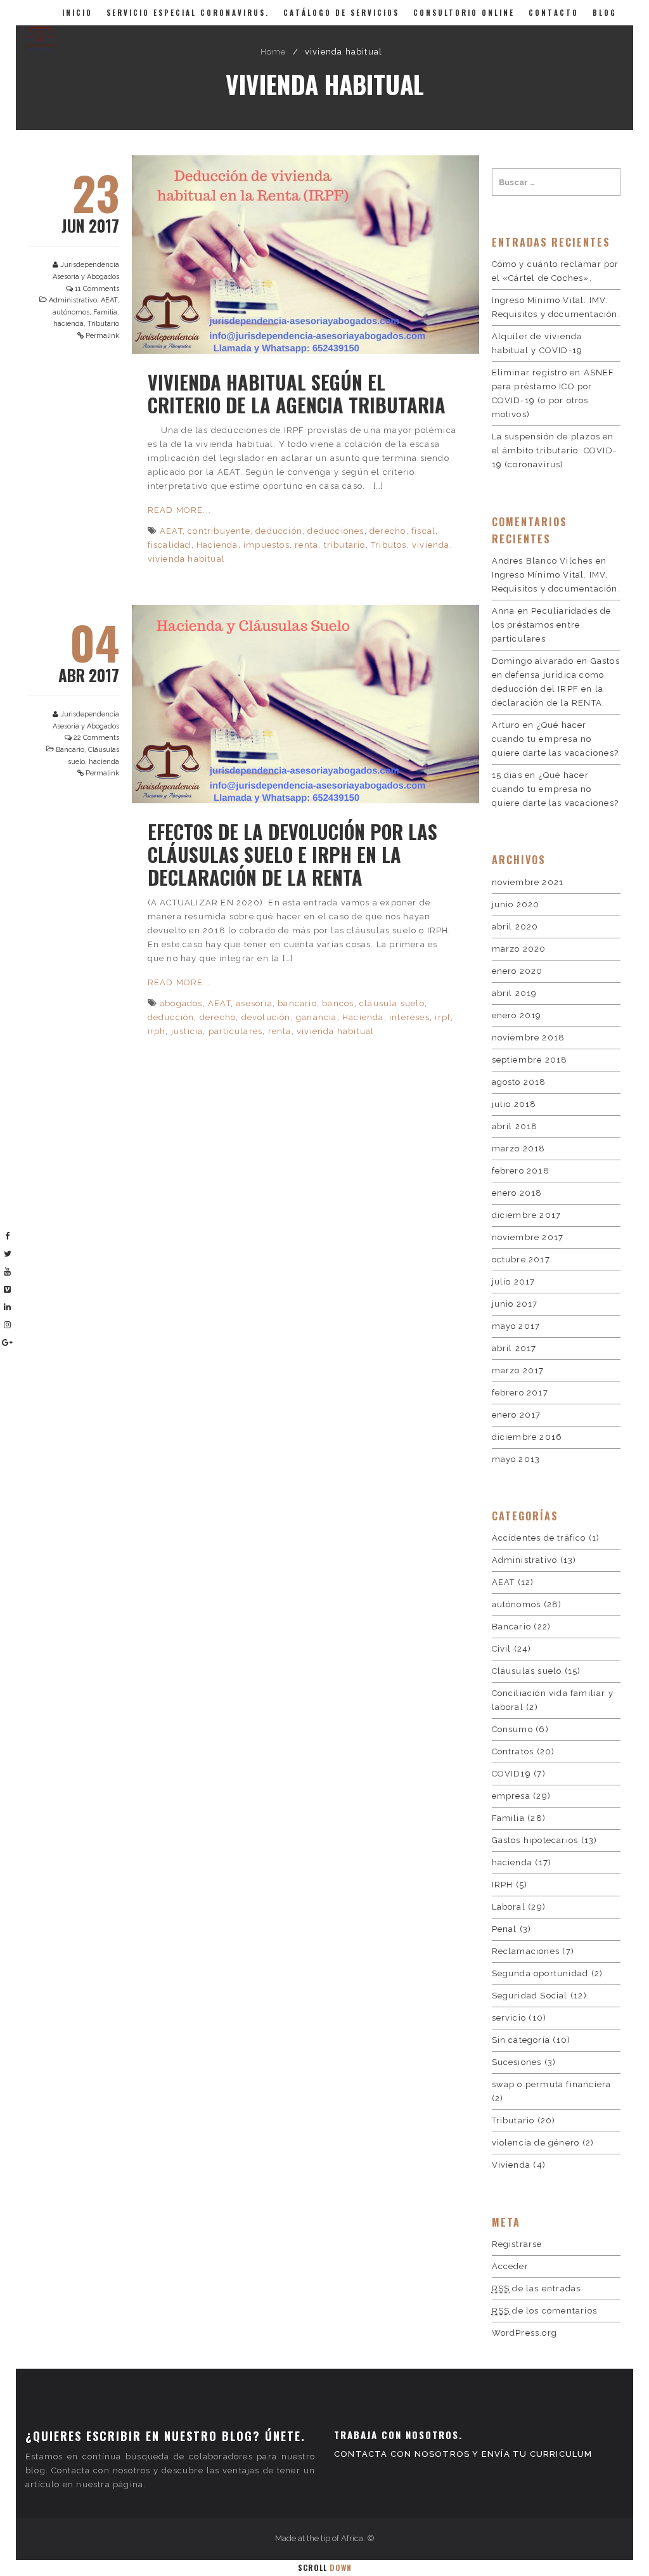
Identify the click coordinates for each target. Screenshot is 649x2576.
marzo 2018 (519, 1149)
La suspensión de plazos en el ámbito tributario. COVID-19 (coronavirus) (555, 450)
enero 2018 (517, 1193)
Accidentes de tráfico (539, 1538)
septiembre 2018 (530, 1060)
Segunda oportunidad (540, 1973)
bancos (338, 1003)
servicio (509, 2018)
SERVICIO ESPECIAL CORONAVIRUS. (188, 13)
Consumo (512, 1729)
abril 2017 (514, 1348)
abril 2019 (515, 993)
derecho (388, 531)
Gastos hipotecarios (535, 1840)
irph (157, 1031)
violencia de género (536, 2143)
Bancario (70, 750)
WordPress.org (525, 2333)
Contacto (554, 13)
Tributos (389, 545)
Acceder (510, 2266)
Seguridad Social (530, 1996)
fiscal (423, 531)
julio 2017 (514, 1282)
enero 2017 (517, 1415)
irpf (443, 1017)
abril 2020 (515, 927)
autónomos (71, 312)
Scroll (325, 2567)
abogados (181, 1003)
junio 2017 (515, 1304)
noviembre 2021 (528, 882)
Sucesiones (517, 2062)
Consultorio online (464, 13)
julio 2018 (514, 1104)
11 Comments (97, 289)
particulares (235, 1031)
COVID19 (511, 1774)
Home (273, 52)
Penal (504, 1929)
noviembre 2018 (529, 1038)
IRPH (503, 1885)
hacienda (68, 324)
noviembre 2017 (528, 1237)
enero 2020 (517, 971)
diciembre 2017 (527, 1215)
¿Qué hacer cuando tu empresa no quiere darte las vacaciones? (556, 739)
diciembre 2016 (527, 1437)
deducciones (336, 531)
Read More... (179, 510)
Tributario (103, 324)
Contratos (513, 1751)
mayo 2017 (516, 1326)
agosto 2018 (519, 1082)
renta (306, 545)
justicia (187, 1031)
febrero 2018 (521, 1171)
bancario (297, 1003)
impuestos (267, 545)
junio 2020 (516, 904)
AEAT (109, 300)
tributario (345, 545)
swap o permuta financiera (552, 2084)
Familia (105, 312)
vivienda (431, 545)
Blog (605, 13)
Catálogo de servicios (341, 13)
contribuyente (219, 531)
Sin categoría (521, 2040)
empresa (511, 1796)
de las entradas (537, 2288)
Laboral (509, 1907)
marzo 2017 (518, 1370)
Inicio (77, 13)
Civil (502, 1649)
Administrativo (73, 300)
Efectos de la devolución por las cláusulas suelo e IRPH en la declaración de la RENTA (292, 854)
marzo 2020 (519, 949)
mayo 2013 (516, 1459)
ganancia (317, 1017)
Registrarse (517, 2244)
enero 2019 (517, 1015)
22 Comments (96, 738)
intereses (409, 1017)
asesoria (254, 1003)
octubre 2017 (521, 1259)
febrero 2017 (520, 1393)
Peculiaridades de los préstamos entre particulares (552, 625)
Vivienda (511, 2165)
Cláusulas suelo (527, 1671)
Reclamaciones (526, 1951)
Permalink (102, 336)
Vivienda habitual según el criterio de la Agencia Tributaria (297, 393)
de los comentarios (544, 2311)
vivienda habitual (186, 559)
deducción (279, 531)
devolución (266, 1017)
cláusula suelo (392, 1003)
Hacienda (217, 545)
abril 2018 (515, 1126)
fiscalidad (170, 545)
